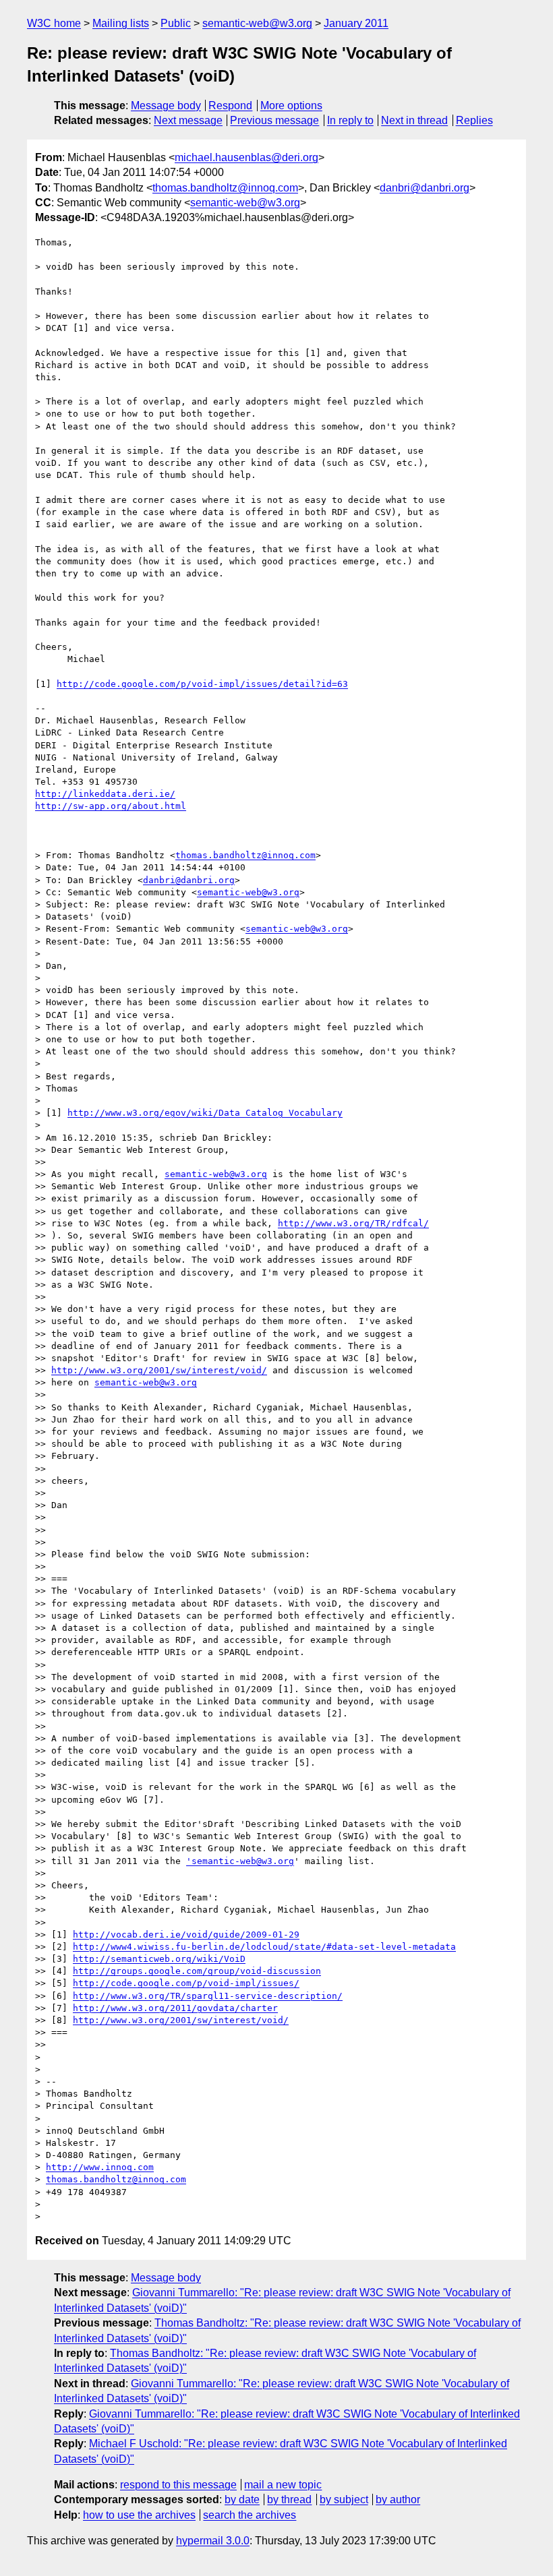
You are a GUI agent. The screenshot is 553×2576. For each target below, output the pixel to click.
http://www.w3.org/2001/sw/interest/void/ (159, 1370)
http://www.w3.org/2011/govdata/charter (175, 2008)
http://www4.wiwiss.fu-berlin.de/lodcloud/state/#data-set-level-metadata (264, 1947)
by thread (289, 2499)
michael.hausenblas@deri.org (246, 157)
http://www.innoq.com (100, 2167)
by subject (344, 2499)
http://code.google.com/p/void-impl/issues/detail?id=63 (202, 684)
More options (291, 106)
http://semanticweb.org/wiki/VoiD (159, 1959)
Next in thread (414, 120)
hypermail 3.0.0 (213, 2541)
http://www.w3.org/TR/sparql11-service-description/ (208, 1996)
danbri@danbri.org (425, 188)
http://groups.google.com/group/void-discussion (197, 1971)
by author (398, 2499)
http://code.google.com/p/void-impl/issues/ (186, 1983)
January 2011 (356, 23)
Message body (166, 106)
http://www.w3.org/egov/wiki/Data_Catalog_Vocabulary (205, 1113)
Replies (474, 120)
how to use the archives (139, 2515)
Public (176, 23)
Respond (230, 106)
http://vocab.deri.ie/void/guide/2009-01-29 (186, 1935)
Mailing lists (121, 23)
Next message (188, 120)
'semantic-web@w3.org (240, 1861)
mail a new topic (283, 2485)
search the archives (250, 2515)
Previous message (274, 120)
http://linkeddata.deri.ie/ (105, 794)
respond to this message (178, 2485)
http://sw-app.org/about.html (111, 806)
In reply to (350, 120)
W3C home (54, 23)
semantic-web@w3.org (257, 23)
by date (242, 2499)
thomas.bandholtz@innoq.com (225, 188)
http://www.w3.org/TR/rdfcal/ (353, 1223)
